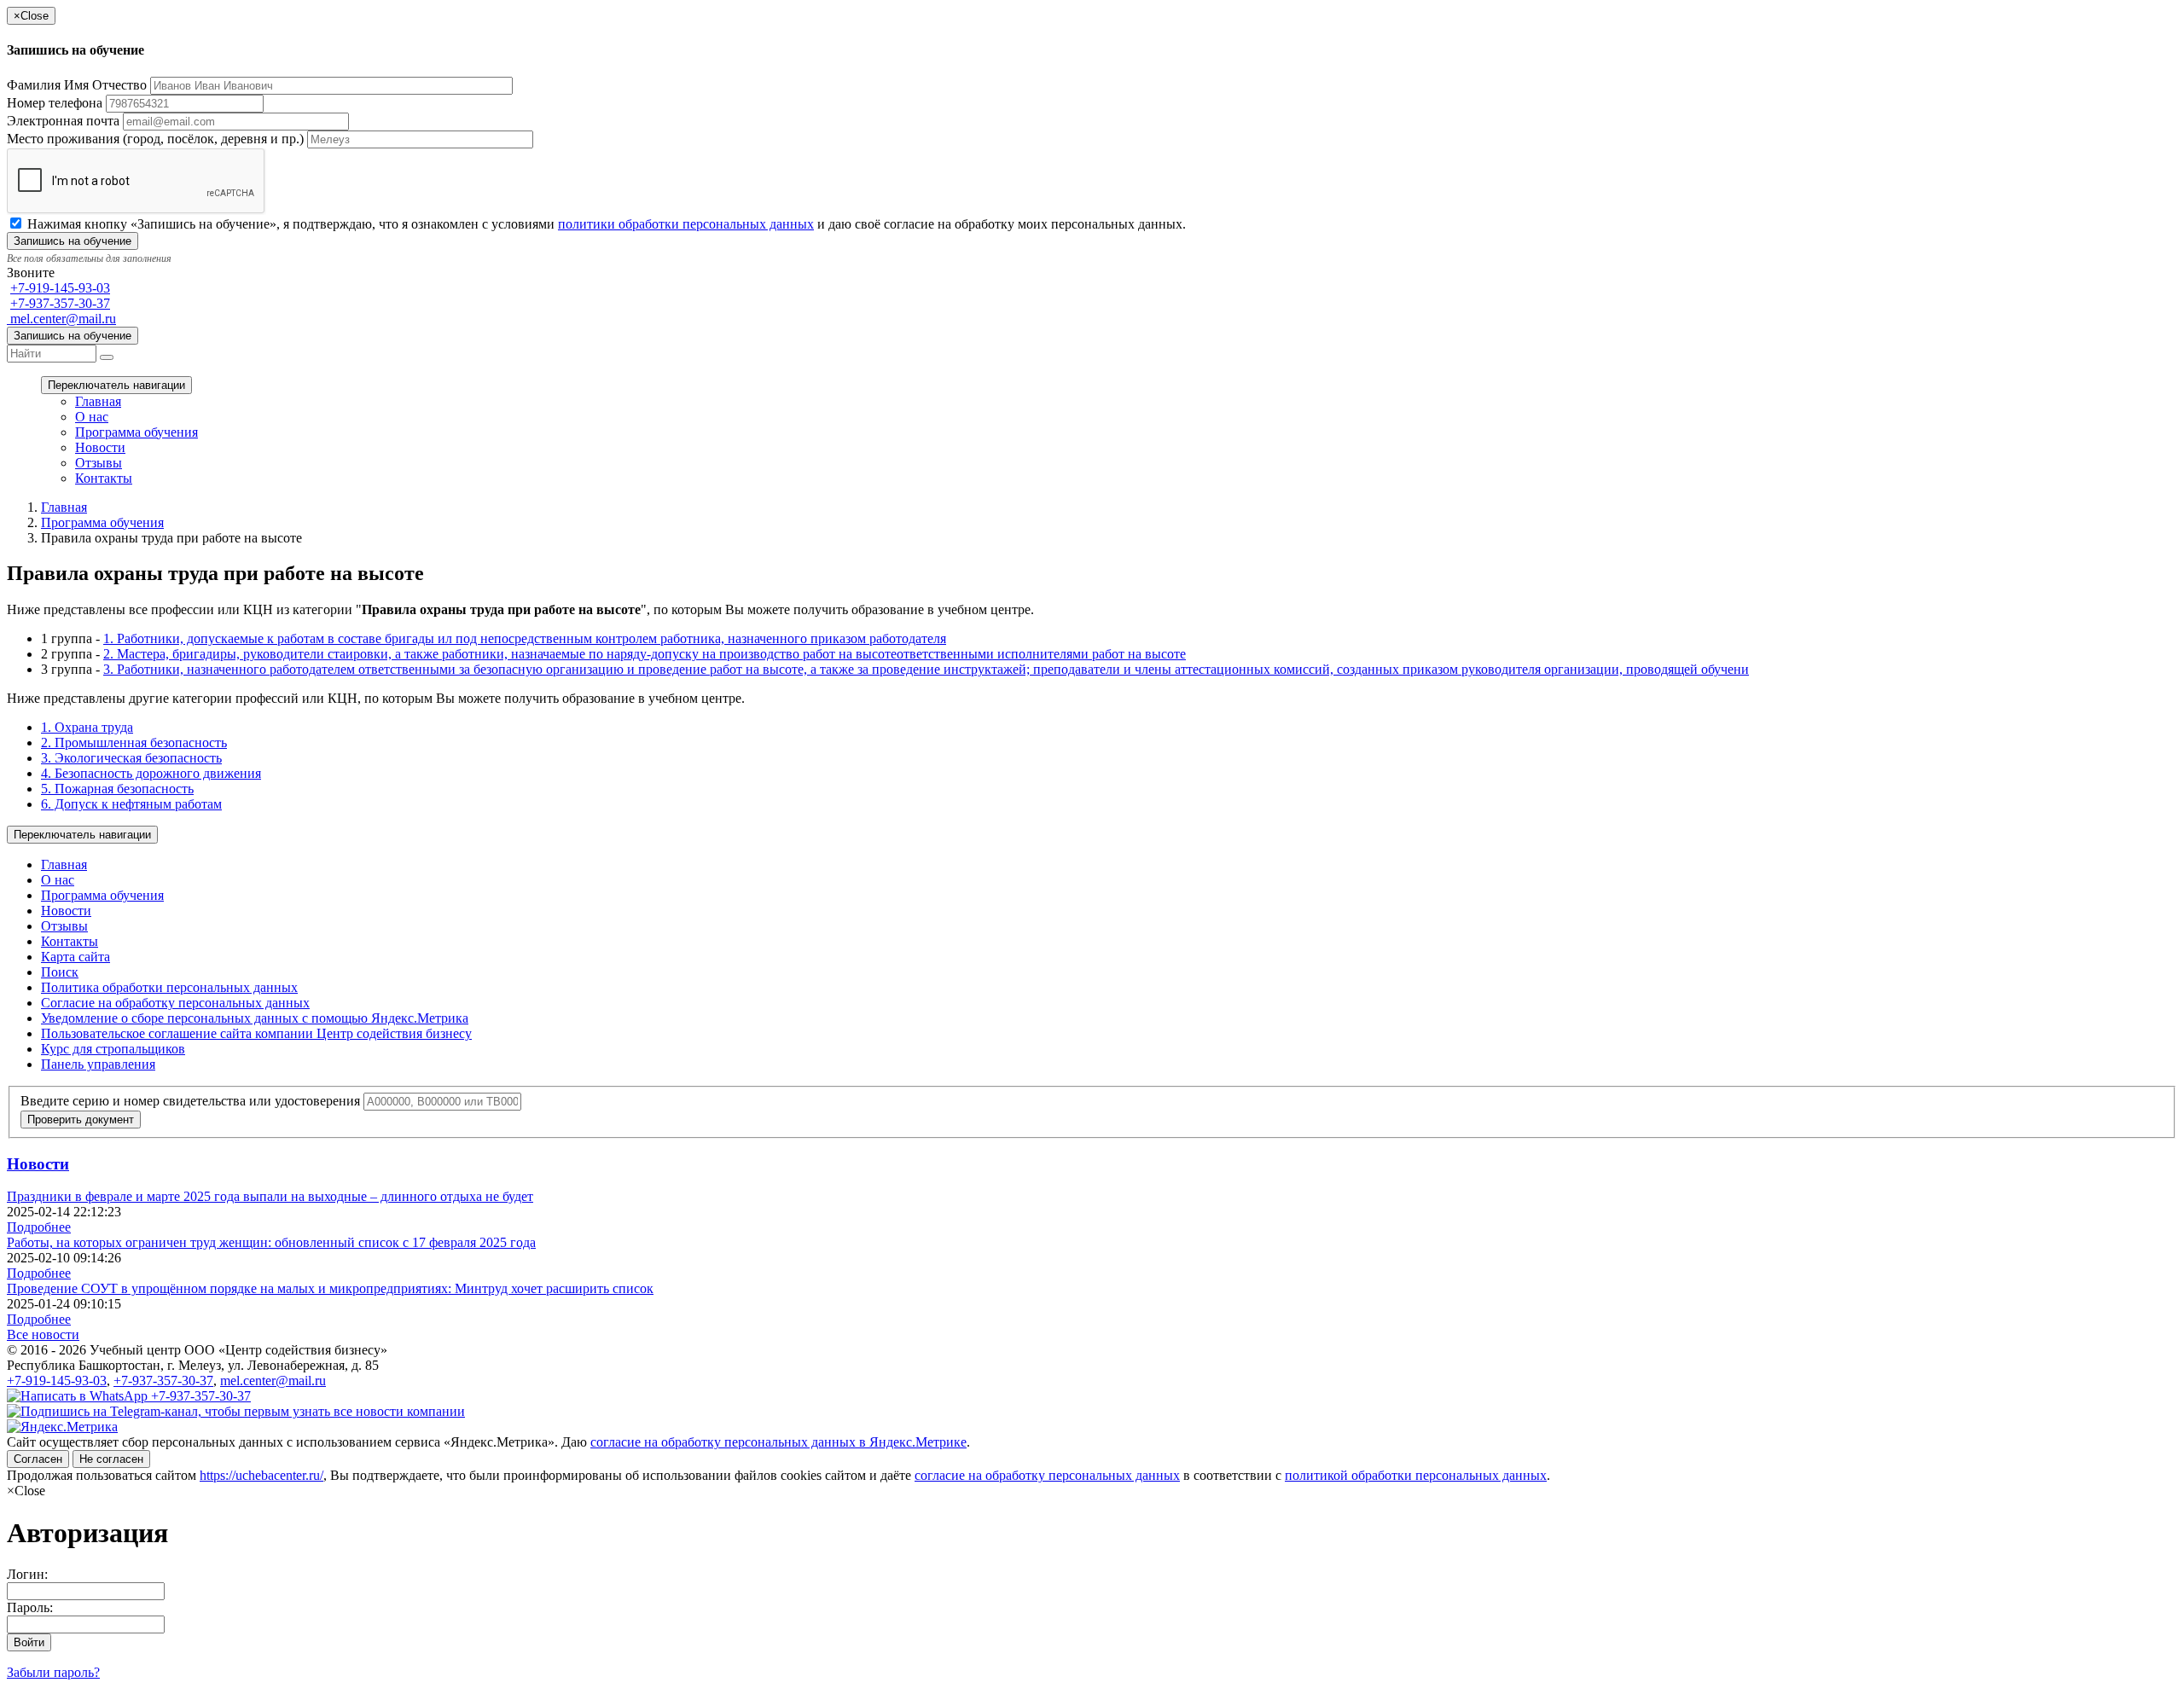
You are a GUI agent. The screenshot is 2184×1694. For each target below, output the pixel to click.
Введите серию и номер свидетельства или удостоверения (190, 1101)
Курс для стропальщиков (113, 1049)
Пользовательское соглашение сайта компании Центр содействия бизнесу (256, 1033)
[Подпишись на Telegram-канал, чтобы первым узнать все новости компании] (236, 1411)
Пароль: (30, 1607)
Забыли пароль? (53, 1672)
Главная (98, 401)
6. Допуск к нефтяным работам (131, 804)
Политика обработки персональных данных (169, 987)
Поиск (60, 972)
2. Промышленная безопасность (134, 743)
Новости (100, 447)
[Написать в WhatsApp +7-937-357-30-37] (129, 1396)
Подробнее (39, 1227)
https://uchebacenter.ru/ (261, 1475)
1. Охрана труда (87, 727)
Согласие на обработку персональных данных (175, 1003)
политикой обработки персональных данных (1416, 1475)
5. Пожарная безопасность (117, 789)
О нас (92, 417)
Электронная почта (63, 121)
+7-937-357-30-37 (60, 303)
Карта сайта (76, 957)
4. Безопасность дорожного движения (151, 773)
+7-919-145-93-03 (60, 288)
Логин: (27, 1574)
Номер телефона (55, 103)
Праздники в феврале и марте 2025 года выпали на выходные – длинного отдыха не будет (270, 1196)
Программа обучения (136, 432)
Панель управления (98, 1064)
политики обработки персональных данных (686, 224)
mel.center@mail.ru (61, 319)
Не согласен (111, 1459)
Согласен (38, 1459)
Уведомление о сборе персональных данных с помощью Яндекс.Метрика (255, 1018)
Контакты (104, 478)
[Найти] (107, 357)
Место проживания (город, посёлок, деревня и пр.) (155, 139)
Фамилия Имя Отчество (77, 85)
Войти (29, 1642)
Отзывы (99, 463)
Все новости (43, 1334)
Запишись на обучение (73, 336)
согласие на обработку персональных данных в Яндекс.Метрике (778, 1442)
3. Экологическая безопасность (131, 758)
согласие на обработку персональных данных (1047, 1475)
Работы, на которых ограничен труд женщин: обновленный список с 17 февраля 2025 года (271, 1242)
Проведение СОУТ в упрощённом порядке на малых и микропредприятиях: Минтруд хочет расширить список (330, 1288)
